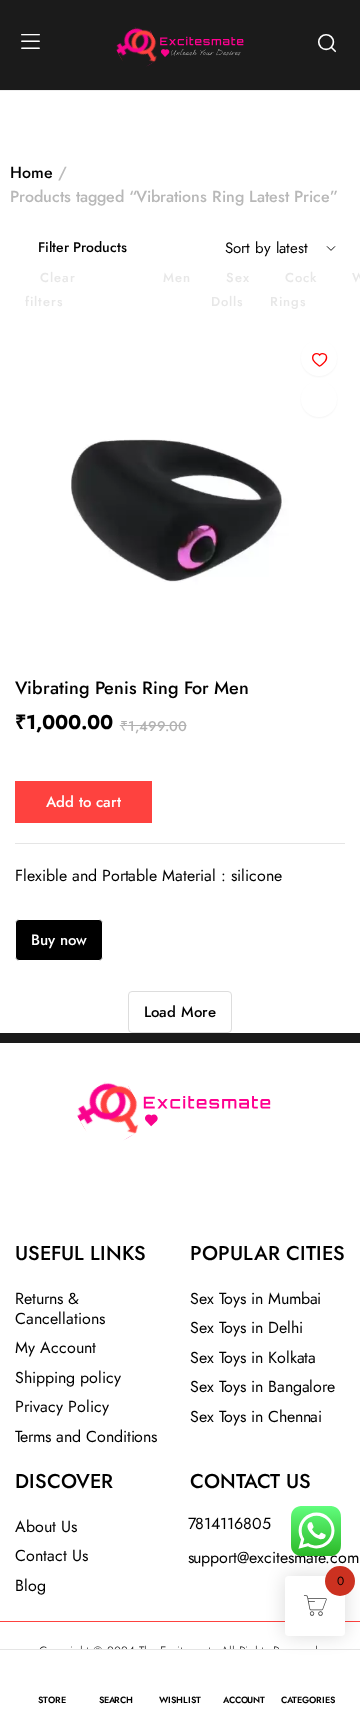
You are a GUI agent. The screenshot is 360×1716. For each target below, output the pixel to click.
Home (31, 172)
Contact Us (51, 1555)
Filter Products (82, 247)
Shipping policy (68, 1377)
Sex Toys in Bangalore (262, 1386)
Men (177, 277)
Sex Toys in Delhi (246, 1327)
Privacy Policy (62, 1406)
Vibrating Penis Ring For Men (132, 688)
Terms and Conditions (86, 1436)
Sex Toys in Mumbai (255, 1298)
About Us (46, 1526)
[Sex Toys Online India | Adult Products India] (131, 42)
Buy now (59, 940)
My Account (55, 1347)
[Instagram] (180, 1196)
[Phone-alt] (127, 1196)
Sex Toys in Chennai (256, 1416)
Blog (30, 1585)
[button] (319, 358)
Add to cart (83, 802)
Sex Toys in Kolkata (253, 1357)
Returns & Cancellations (60, 1308)
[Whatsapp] (233, 1196)
